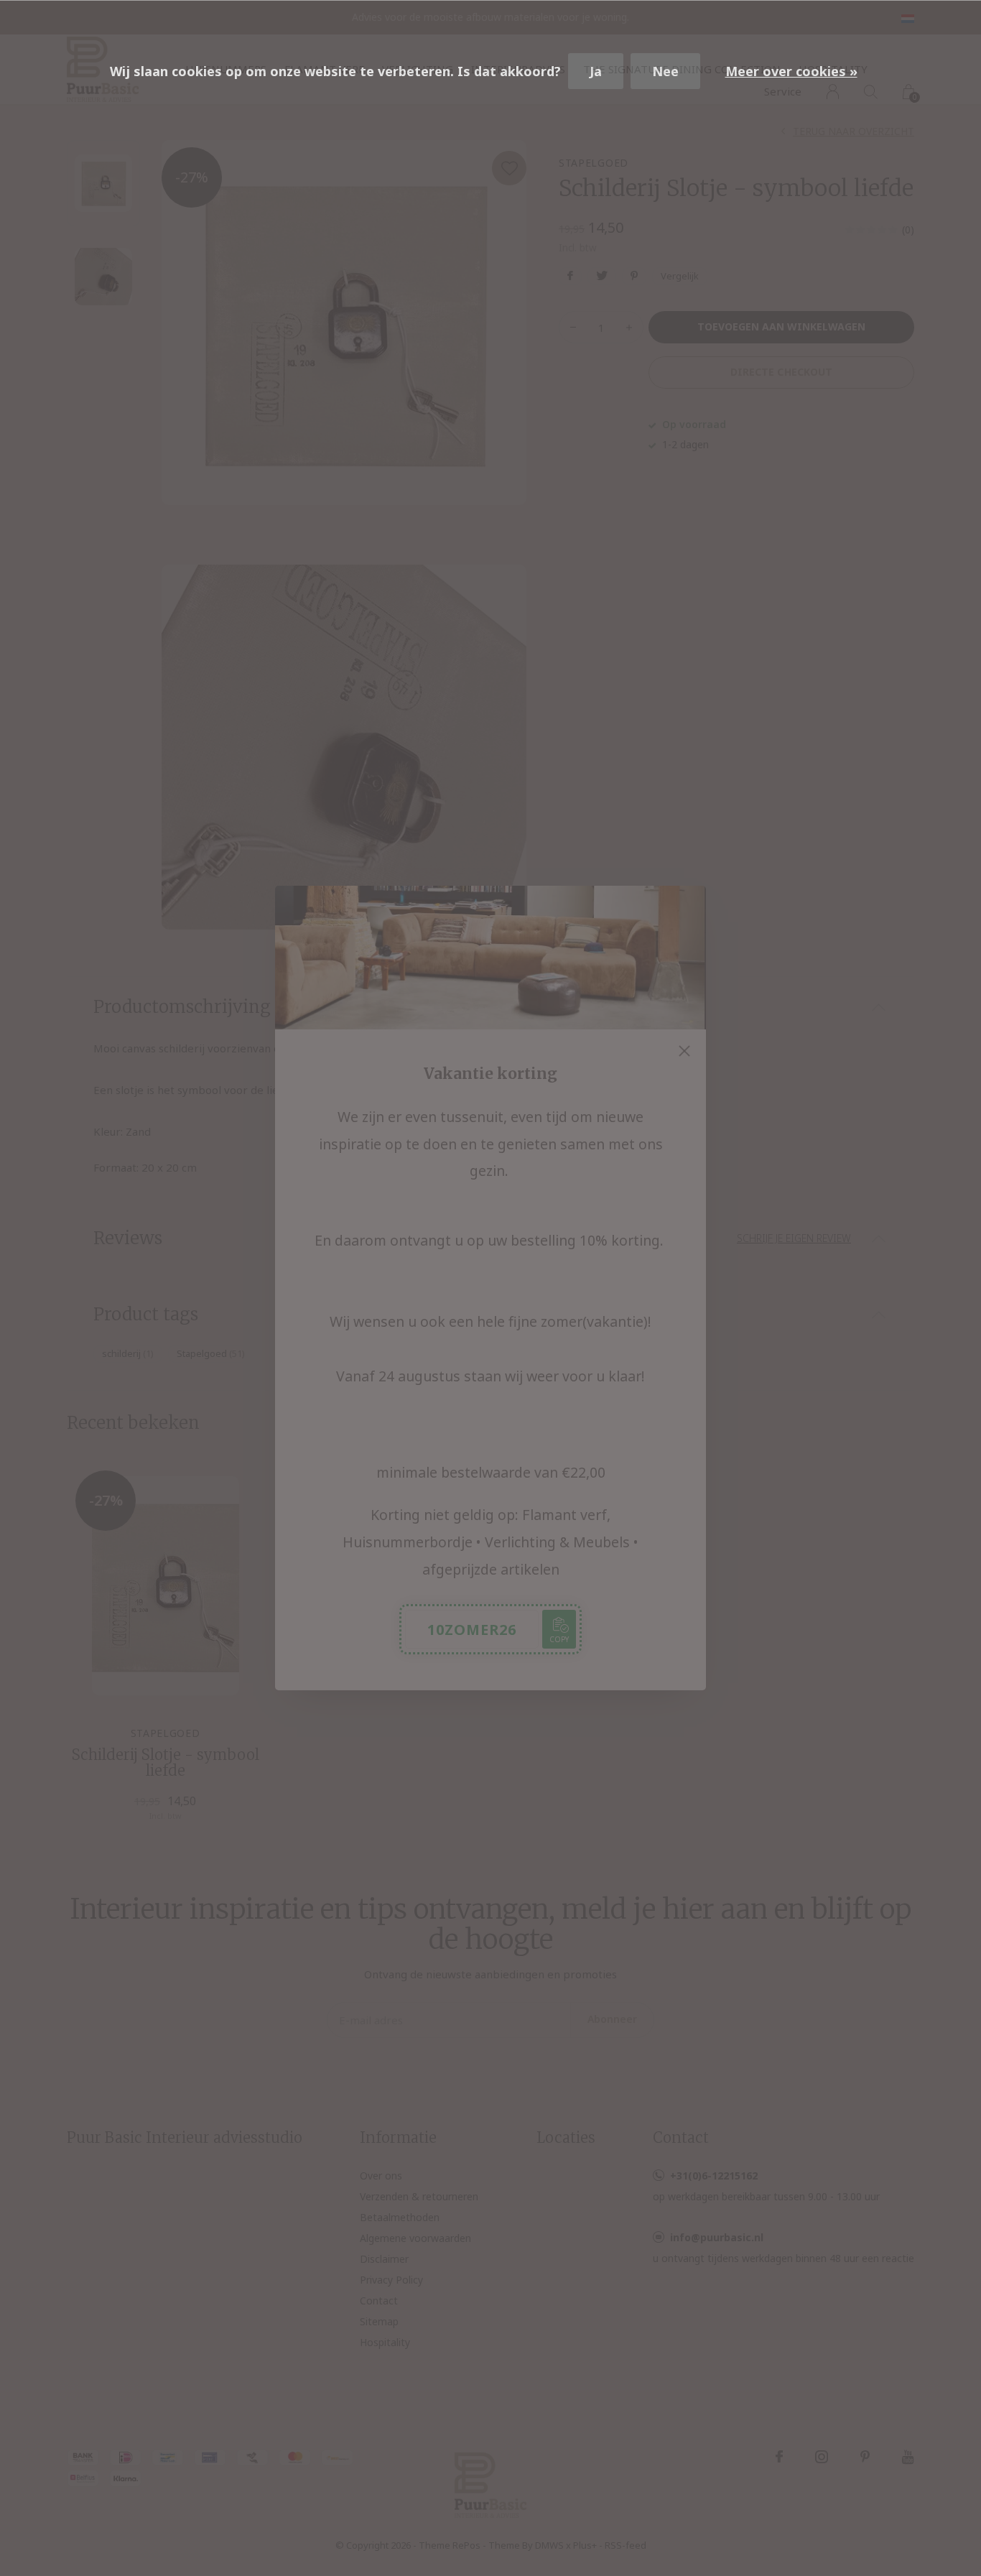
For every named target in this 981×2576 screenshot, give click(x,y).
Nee (665, 71)
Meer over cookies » (791, 71)
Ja (596, 71)
